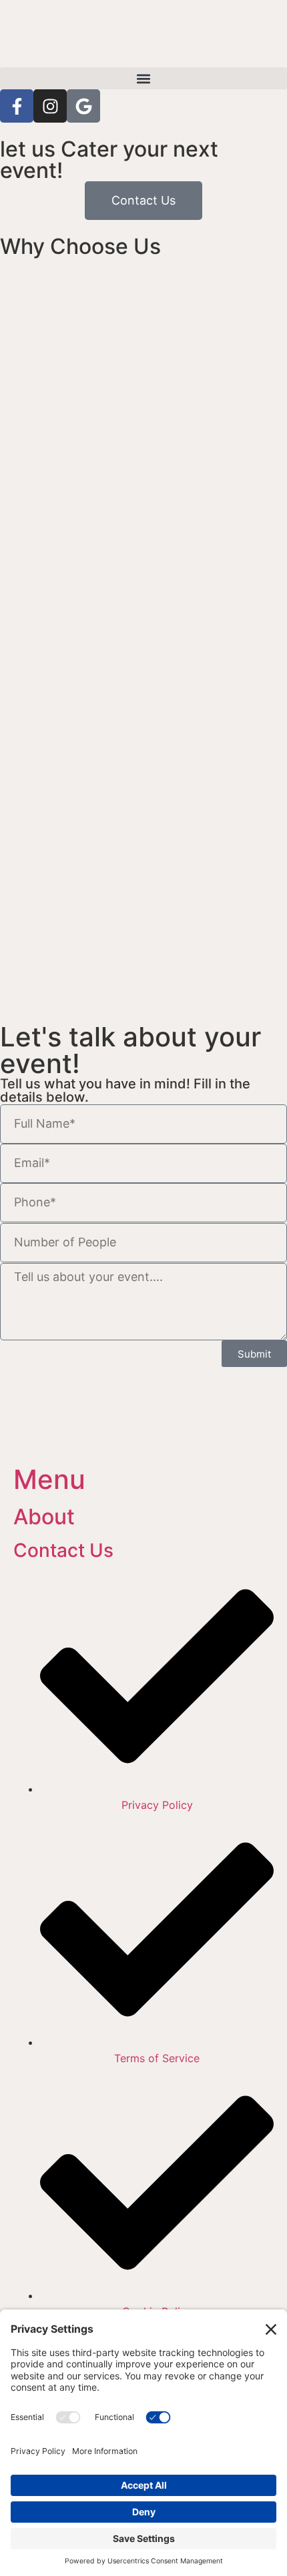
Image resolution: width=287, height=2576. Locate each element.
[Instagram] (50, 106)
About (44, 1517)
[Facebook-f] (17, 106)
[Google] (83, 106)
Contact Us (63, 1550)
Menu (49, 1479)
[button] (143, 78)
